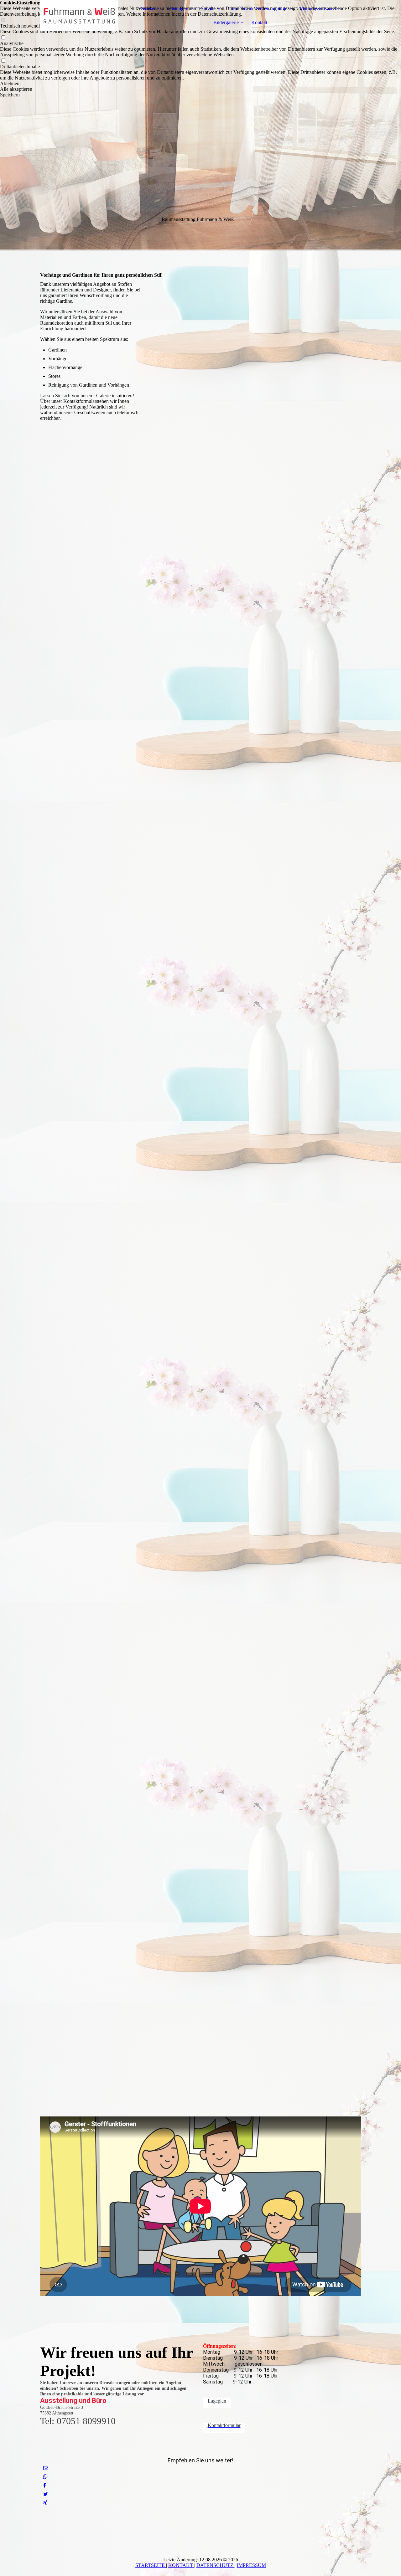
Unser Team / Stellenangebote (258, 9)
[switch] (3, 38)
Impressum (251, 2565)
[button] (200, 84)
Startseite (150, 9)
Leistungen (177, 9)
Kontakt (259, 22)
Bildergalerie (226, 22)
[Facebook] (45, 2485)
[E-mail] (46, 2468)
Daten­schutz (216, 2565)
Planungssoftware (317, 9)
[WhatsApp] (45, 2477)
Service (208, 9)
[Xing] (45, 2503)
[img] (79, 16)
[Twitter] (46, 2494)
